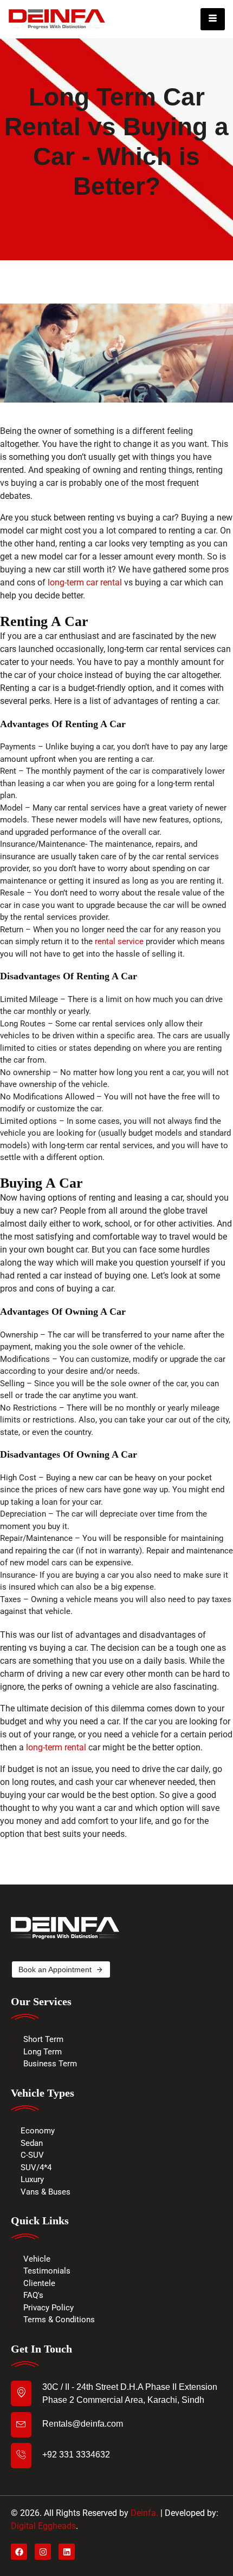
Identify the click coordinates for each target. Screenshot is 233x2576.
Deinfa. (144, 2513)
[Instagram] (43, 2552)
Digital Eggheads (43, 2526)
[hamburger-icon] (213, 19)
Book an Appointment (55, 1969)
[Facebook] (19, 2552)
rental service (119, 941)
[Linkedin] (67, 2552)
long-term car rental (85, 582)
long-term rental (56, 1747)
